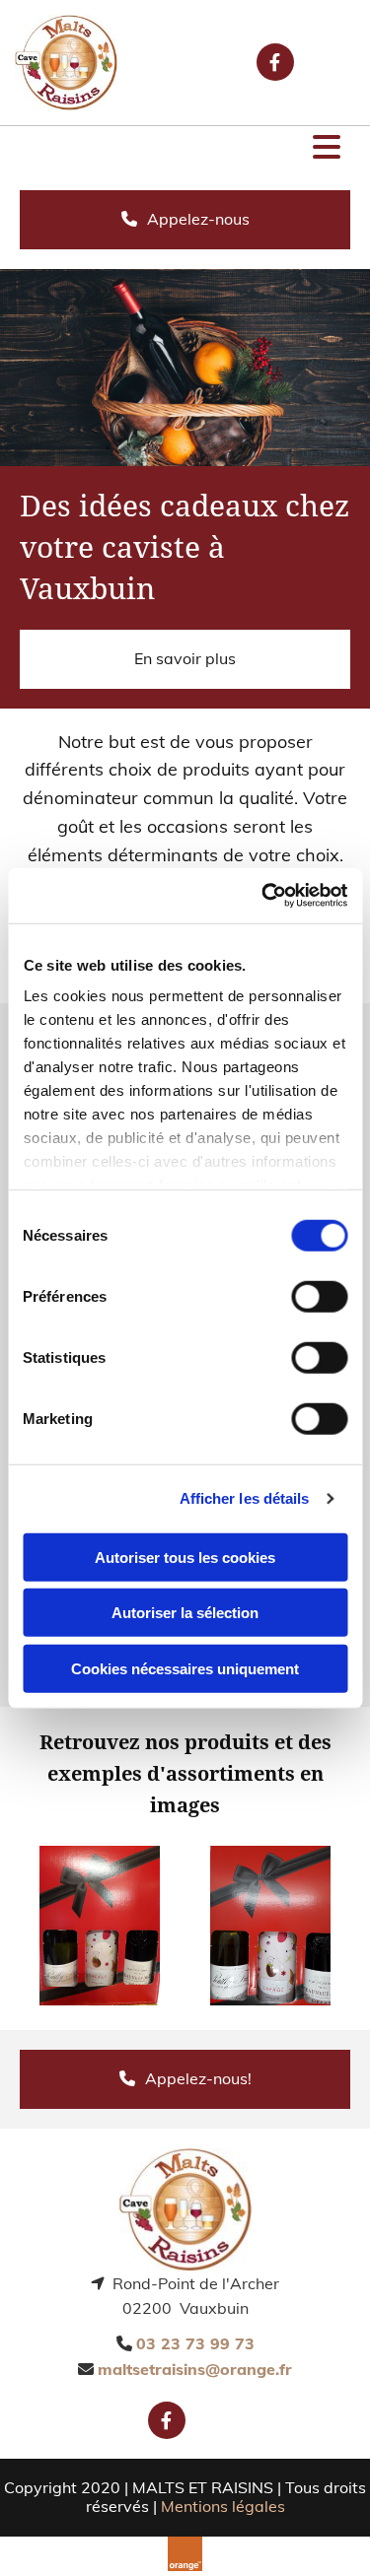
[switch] (319, 1296)
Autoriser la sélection (185, 1613)
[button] (185, 149)
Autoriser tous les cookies (185, 1557)
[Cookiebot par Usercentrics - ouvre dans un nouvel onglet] (263, 896)
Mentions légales (223, 2506)
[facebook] (275, 62)
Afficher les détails (245, 1498)
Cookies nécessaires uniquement (185, 1668)
